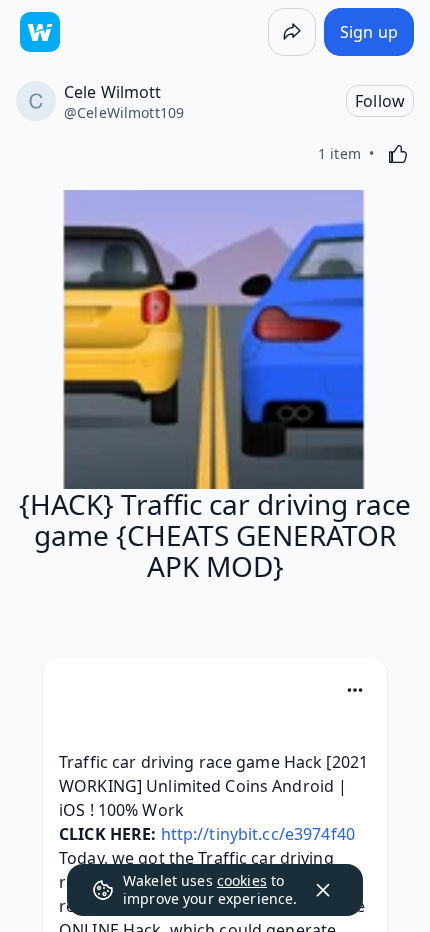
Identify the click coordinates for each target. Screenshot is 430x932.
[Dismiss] (323, 890)
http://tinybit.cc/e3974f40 (258, 834)
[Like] (398, 154)
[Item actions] (355, 690)
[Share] (292, 32)
